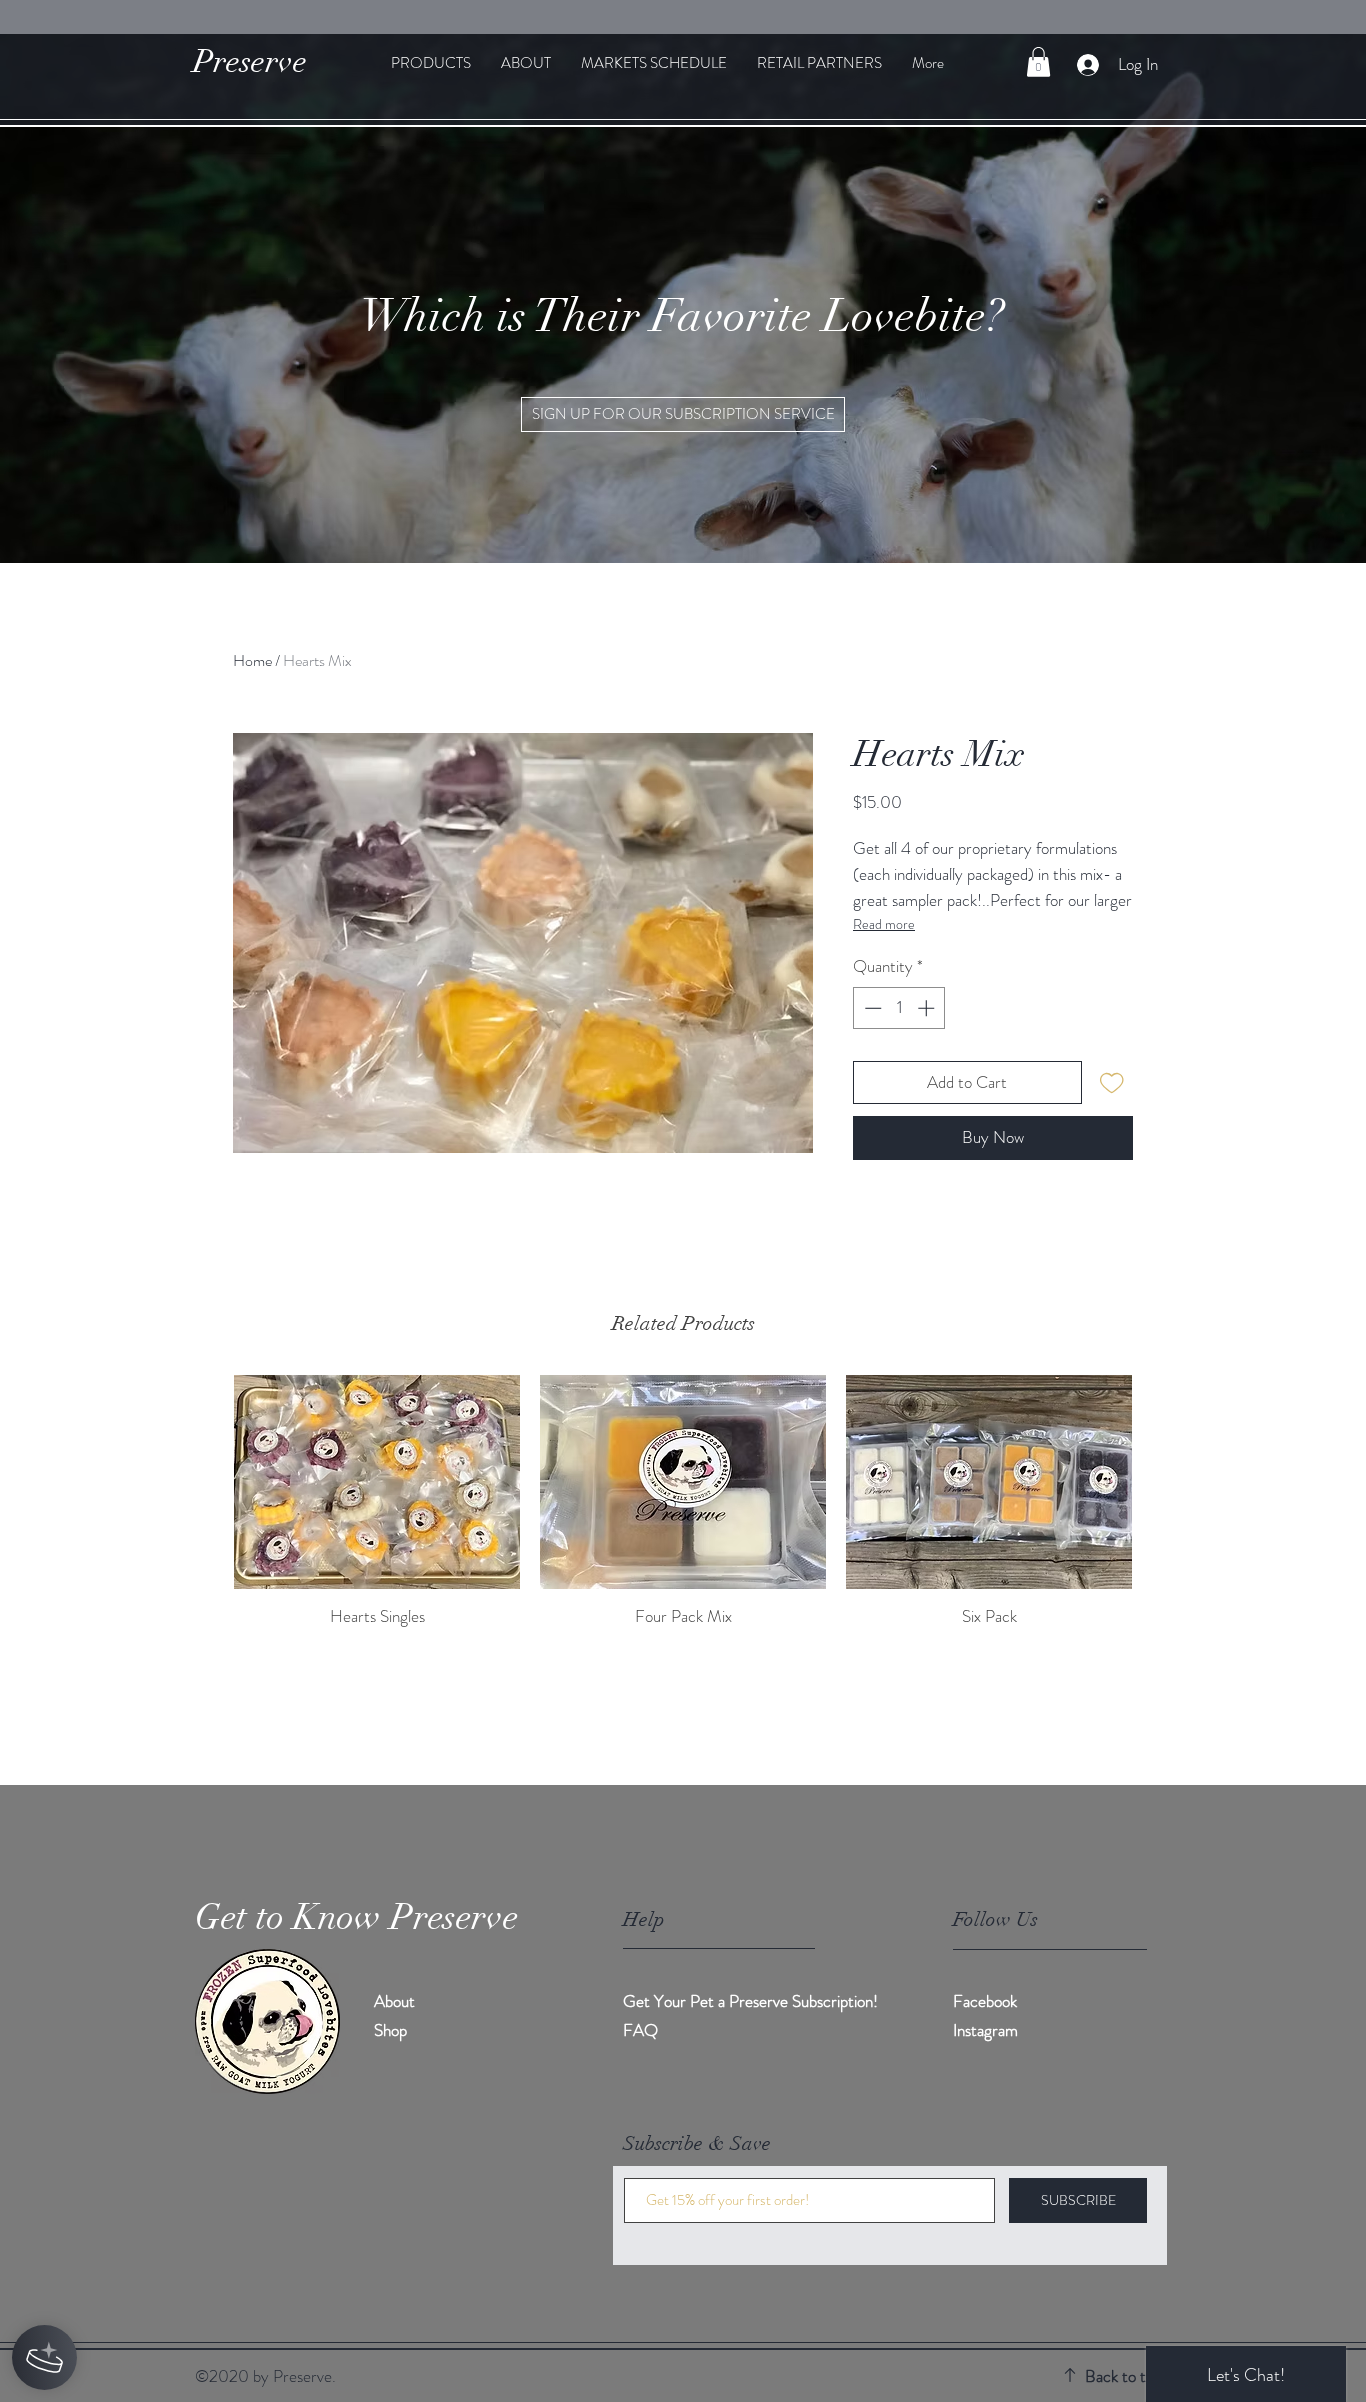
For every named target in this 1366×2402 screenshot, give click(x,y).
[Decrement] (871, 1008)
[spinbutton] (899, 1008)
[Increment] (928, 1008)
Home (252, 660)
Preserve (250, 61)
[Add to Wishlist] (1112, 1083)
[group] (683, 1502)
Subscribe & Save (697, 2143)
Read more (884, 924)
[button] (1038, 62)
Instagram (985, 2030)
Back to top (1123, 2376)
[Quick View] (377, 1482)
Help (644, 1919)
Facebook (985, 2001)
